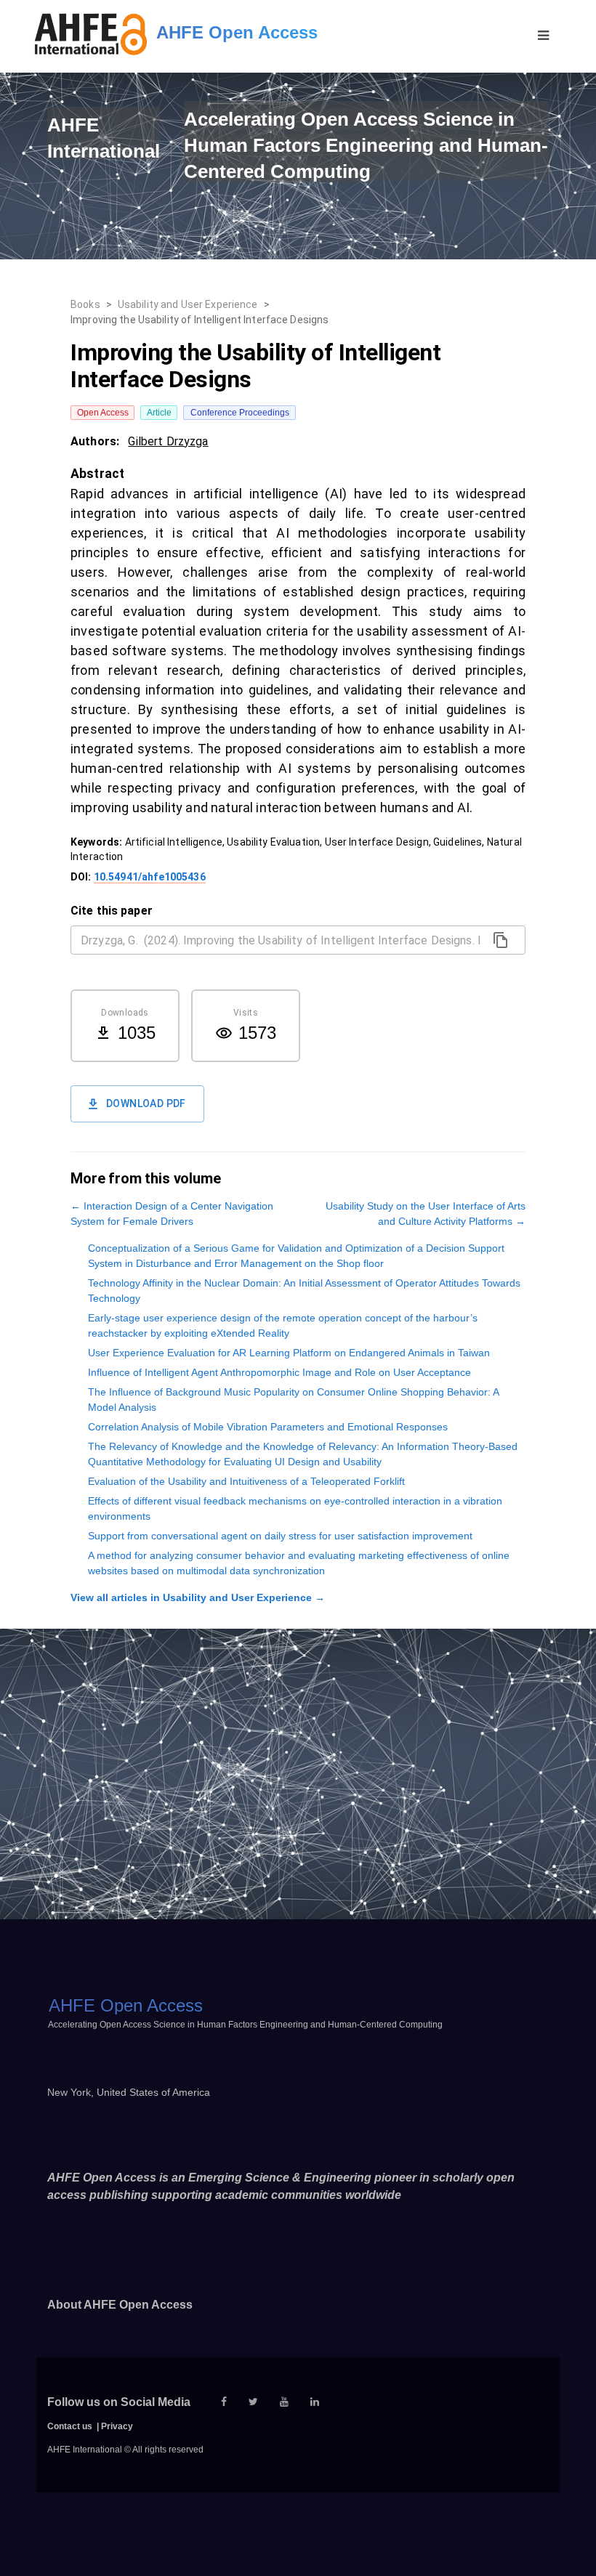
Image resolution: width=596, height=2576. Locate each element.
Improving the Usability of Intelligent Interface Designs (200, 320)
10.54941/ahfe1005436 (150, 877)
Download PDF (146, 1103)
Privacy (117, 2426)
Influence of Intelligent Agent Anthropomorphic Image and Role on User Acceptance (279, 1372)
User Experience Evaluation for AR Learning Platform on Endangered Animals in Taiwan (289, 1353)
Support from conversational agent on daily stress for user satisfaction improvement (280, 1536)
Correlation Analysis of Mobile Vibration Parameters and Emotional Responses (268, 1427)
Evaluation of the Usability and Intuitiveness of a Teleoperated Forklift (246, 1481)
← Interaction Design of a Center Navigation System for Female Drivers (172, 1214)
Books (85, 304)
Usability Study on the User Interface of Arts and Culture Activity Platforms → (426, 1214)
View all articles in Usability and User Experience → (198, 1597)
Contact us (70, 2426)
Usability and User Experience (188, 304)
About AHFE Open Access (120, 2305)
